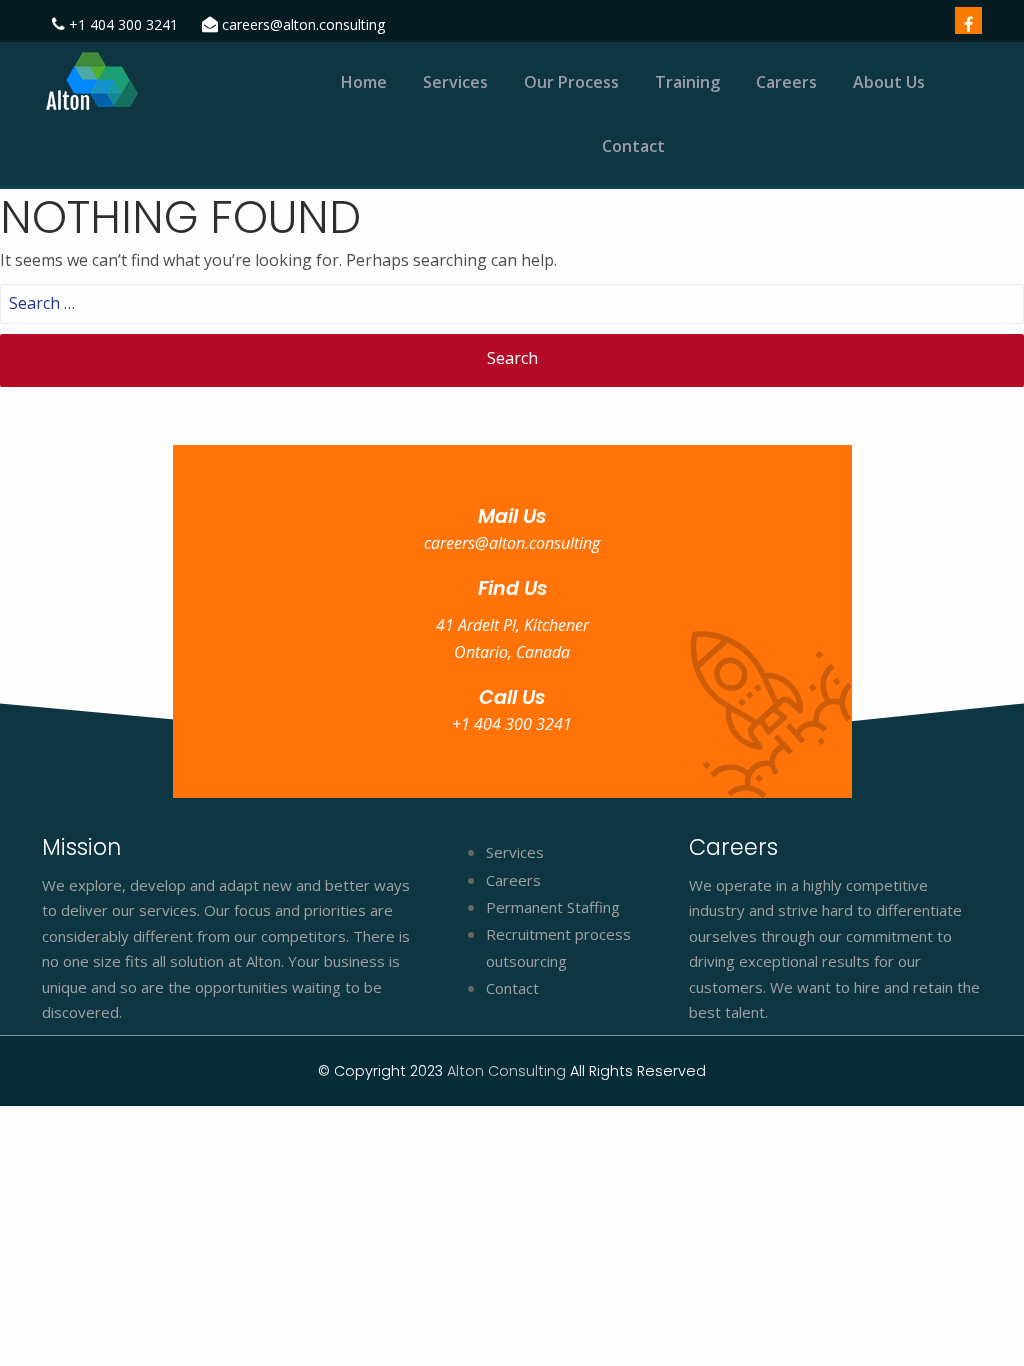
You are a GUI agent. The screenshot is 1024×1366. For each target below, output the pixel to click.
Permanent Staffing (553, 907)
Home (364, 82)
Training (687, 82)
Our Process (571, 82)
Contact (633, 146)
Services (455, 82)
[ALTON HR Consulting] (148, 81)
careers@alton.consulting (303, 24)
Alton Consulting (508, 1071)
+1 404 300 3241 (123, 24)
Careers (786, 82)
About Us (889, 82)
